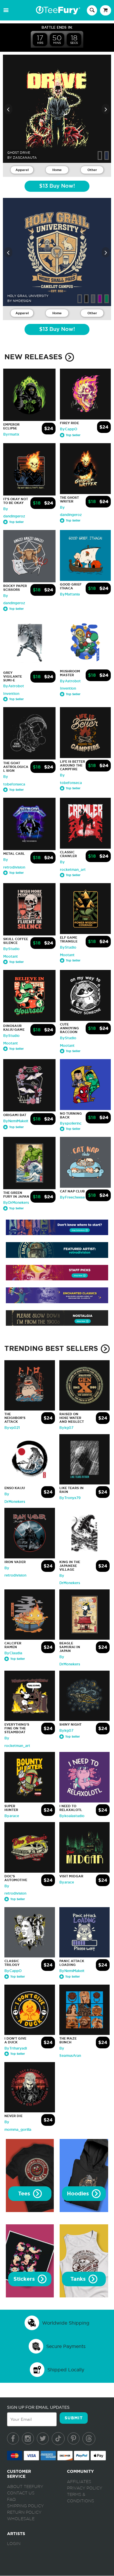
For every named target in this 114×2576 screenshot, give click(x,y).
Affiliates (79, 2482)
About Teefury (25, 2487)
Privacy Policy (85, 2488)
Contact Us (21, 2493)
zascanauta (25, 158)
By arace (12, 1816)
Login (14, 2544)
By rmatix (11, 434)
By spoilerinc (71, 1123)
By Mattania (70, 594)
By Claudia (13, 1653)
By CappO (69, 429)
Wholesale (21, 2519)
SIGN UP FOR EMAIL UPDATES (38, 2407)
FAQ (11, 2500)
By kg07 (66, 1428)
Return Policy (24, 2513)
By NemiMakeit (16, 1121)
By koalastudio (72, 1816)
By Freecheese (72, 1197)
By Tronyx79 (70, 1498)
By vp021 (12, 1428)
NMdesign (22, 301)
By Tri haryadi (16, 2048)
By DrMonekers (16, 1203)
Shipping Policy (25, 2506)
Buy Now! (57, 186)
